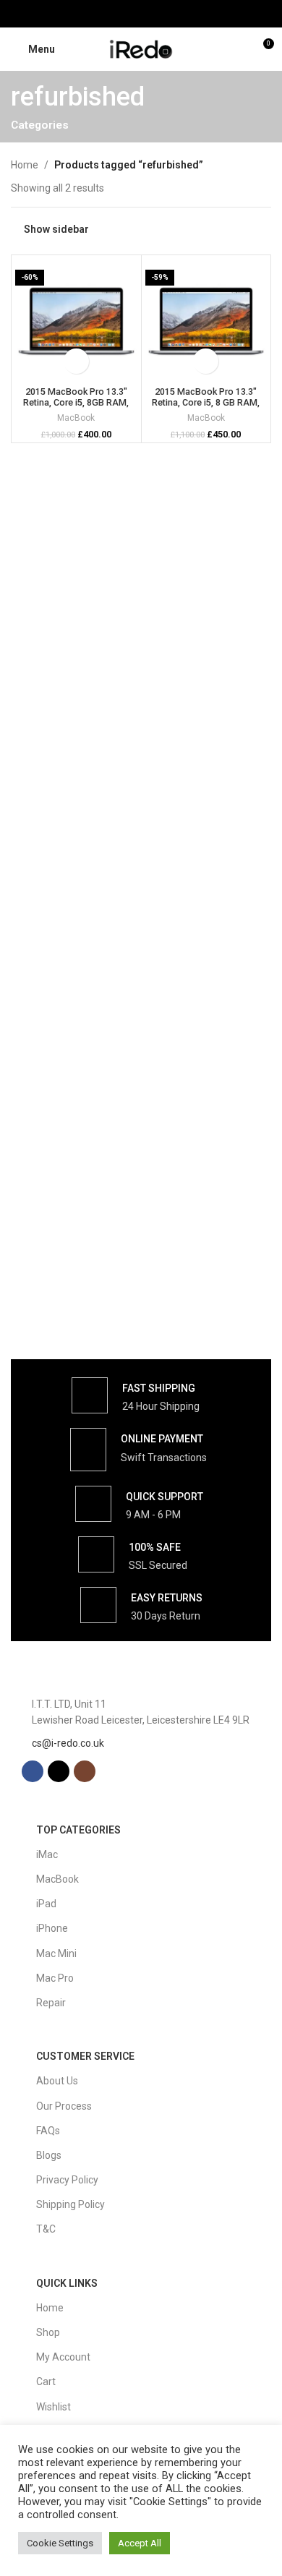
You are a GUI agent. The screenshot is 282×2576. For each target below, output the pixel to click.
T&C (46, 2229)
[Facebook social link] (123, 13)
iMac (47, 1854)
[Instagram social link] (159, 13)
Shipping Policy (70, 2204)
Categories (40, 125)
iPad (46, 1904)
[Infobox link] (136, 1395)
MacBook (76, 418)
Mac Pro (55, 1978)
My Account (63, 2357)
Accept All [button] (140, 2543)
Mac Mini (56, 1954)
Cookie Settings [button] (60, 2543)
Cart (46, 2382)
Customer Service (85, 2056)
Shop (48, 2332)
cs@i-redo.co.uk (68, 1743)
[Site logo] (141, 48)
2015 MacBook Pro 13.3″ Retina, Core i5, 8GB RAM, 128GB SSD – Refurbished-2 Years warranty (76, 408)
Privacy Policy (67, 2180)
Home (25, 165)
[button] (76, 361)
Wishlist (54, 2407)
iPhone (52, 1928)
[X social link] (141, 13)
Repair (51, 2003)
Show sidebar (56, 229)
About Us (57, 2081)
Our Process (64, 2106)
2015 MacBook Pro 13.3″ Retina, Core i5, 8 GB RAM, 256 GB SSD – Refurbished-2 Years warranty (206, 408)
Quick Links (67, 2283)
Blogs (49, 2155)
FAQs (48, 2131)
